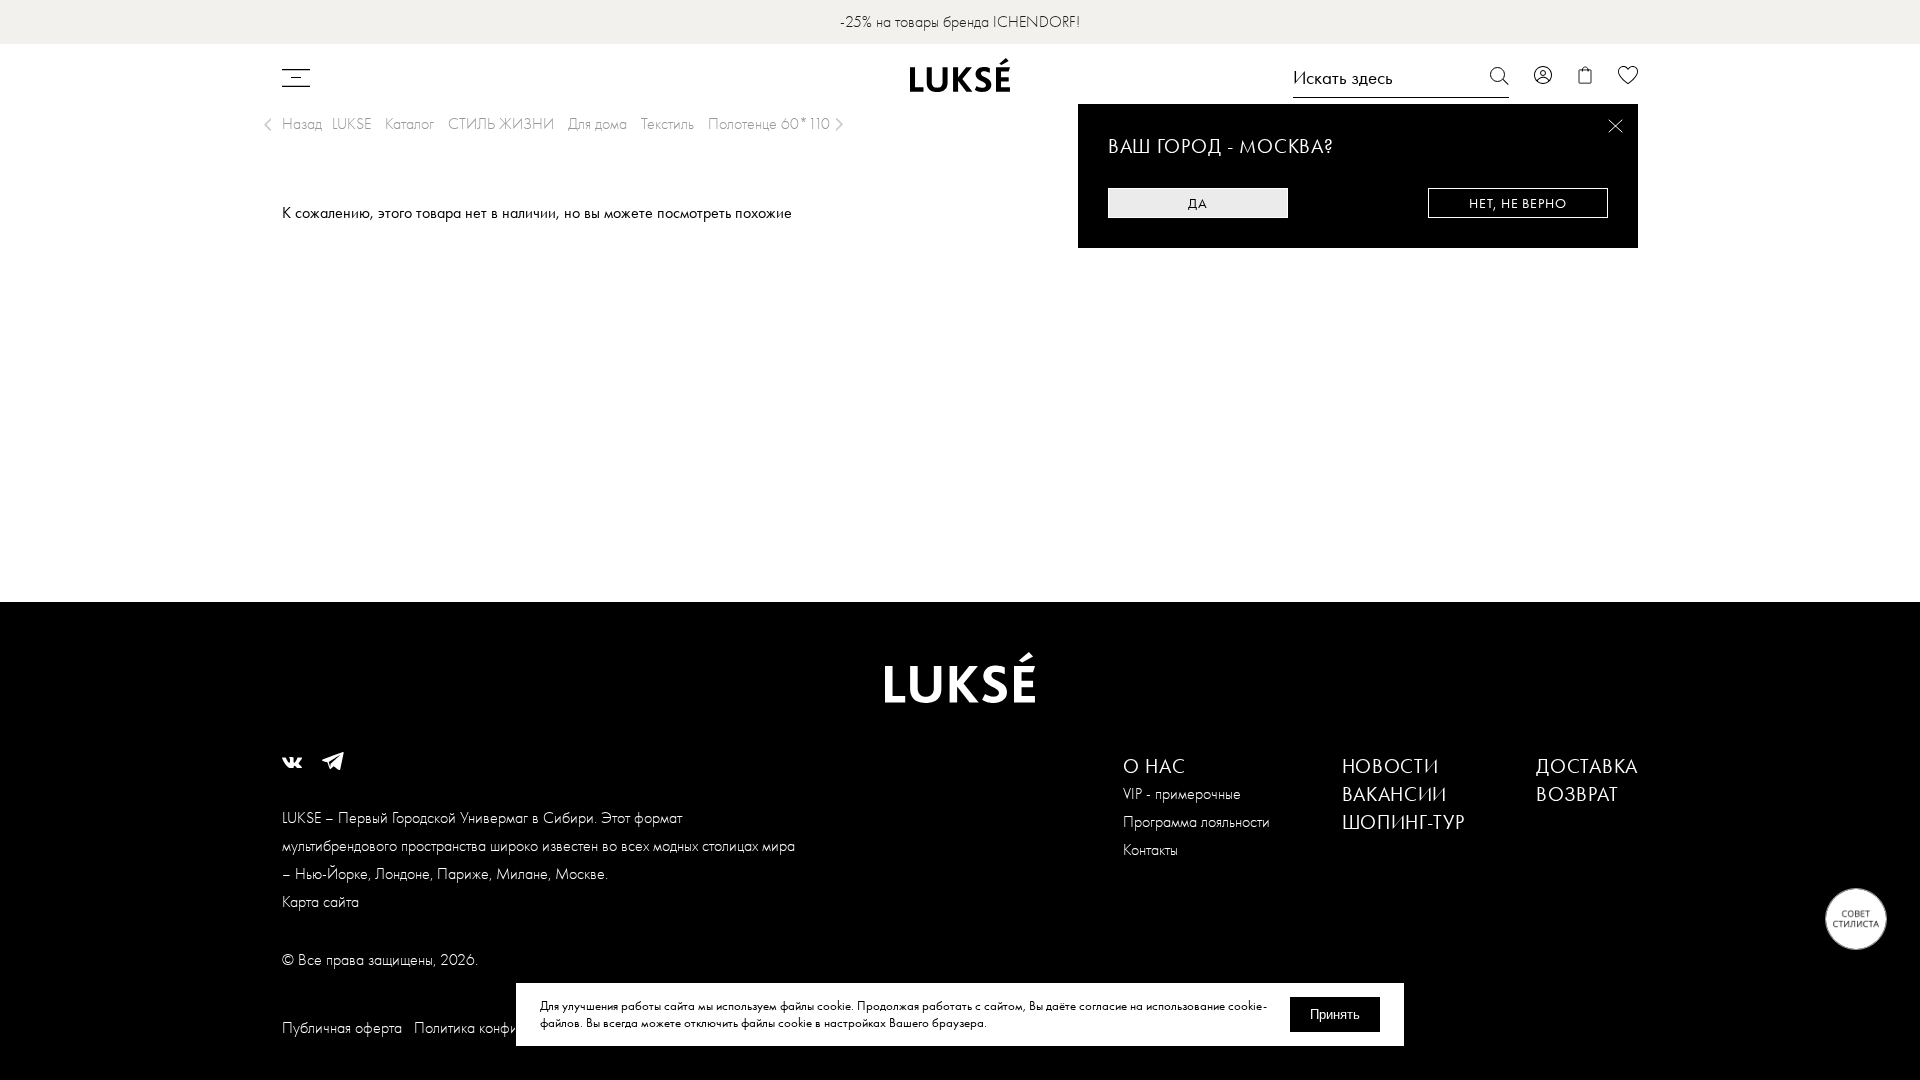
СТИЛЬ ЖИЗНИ (501, 123)
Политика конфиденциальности (512, 1027)
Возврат (1577, 794)
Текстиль (667, 123)
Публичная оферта (342, 1027)
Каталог (409, 123)
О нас (1154, 766)
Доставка (1587, 766)
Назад (302, 123)
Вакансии (1395, 794)
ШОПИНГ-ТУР (1403, 822)
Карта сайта (320, 901)
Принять (1335, 1014)
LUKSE (351, 123)
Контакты (1150, 849)
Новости (1390, 766)
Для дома (597, 123)
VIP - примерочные (1182, 793)
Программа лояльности (1196, 821)
